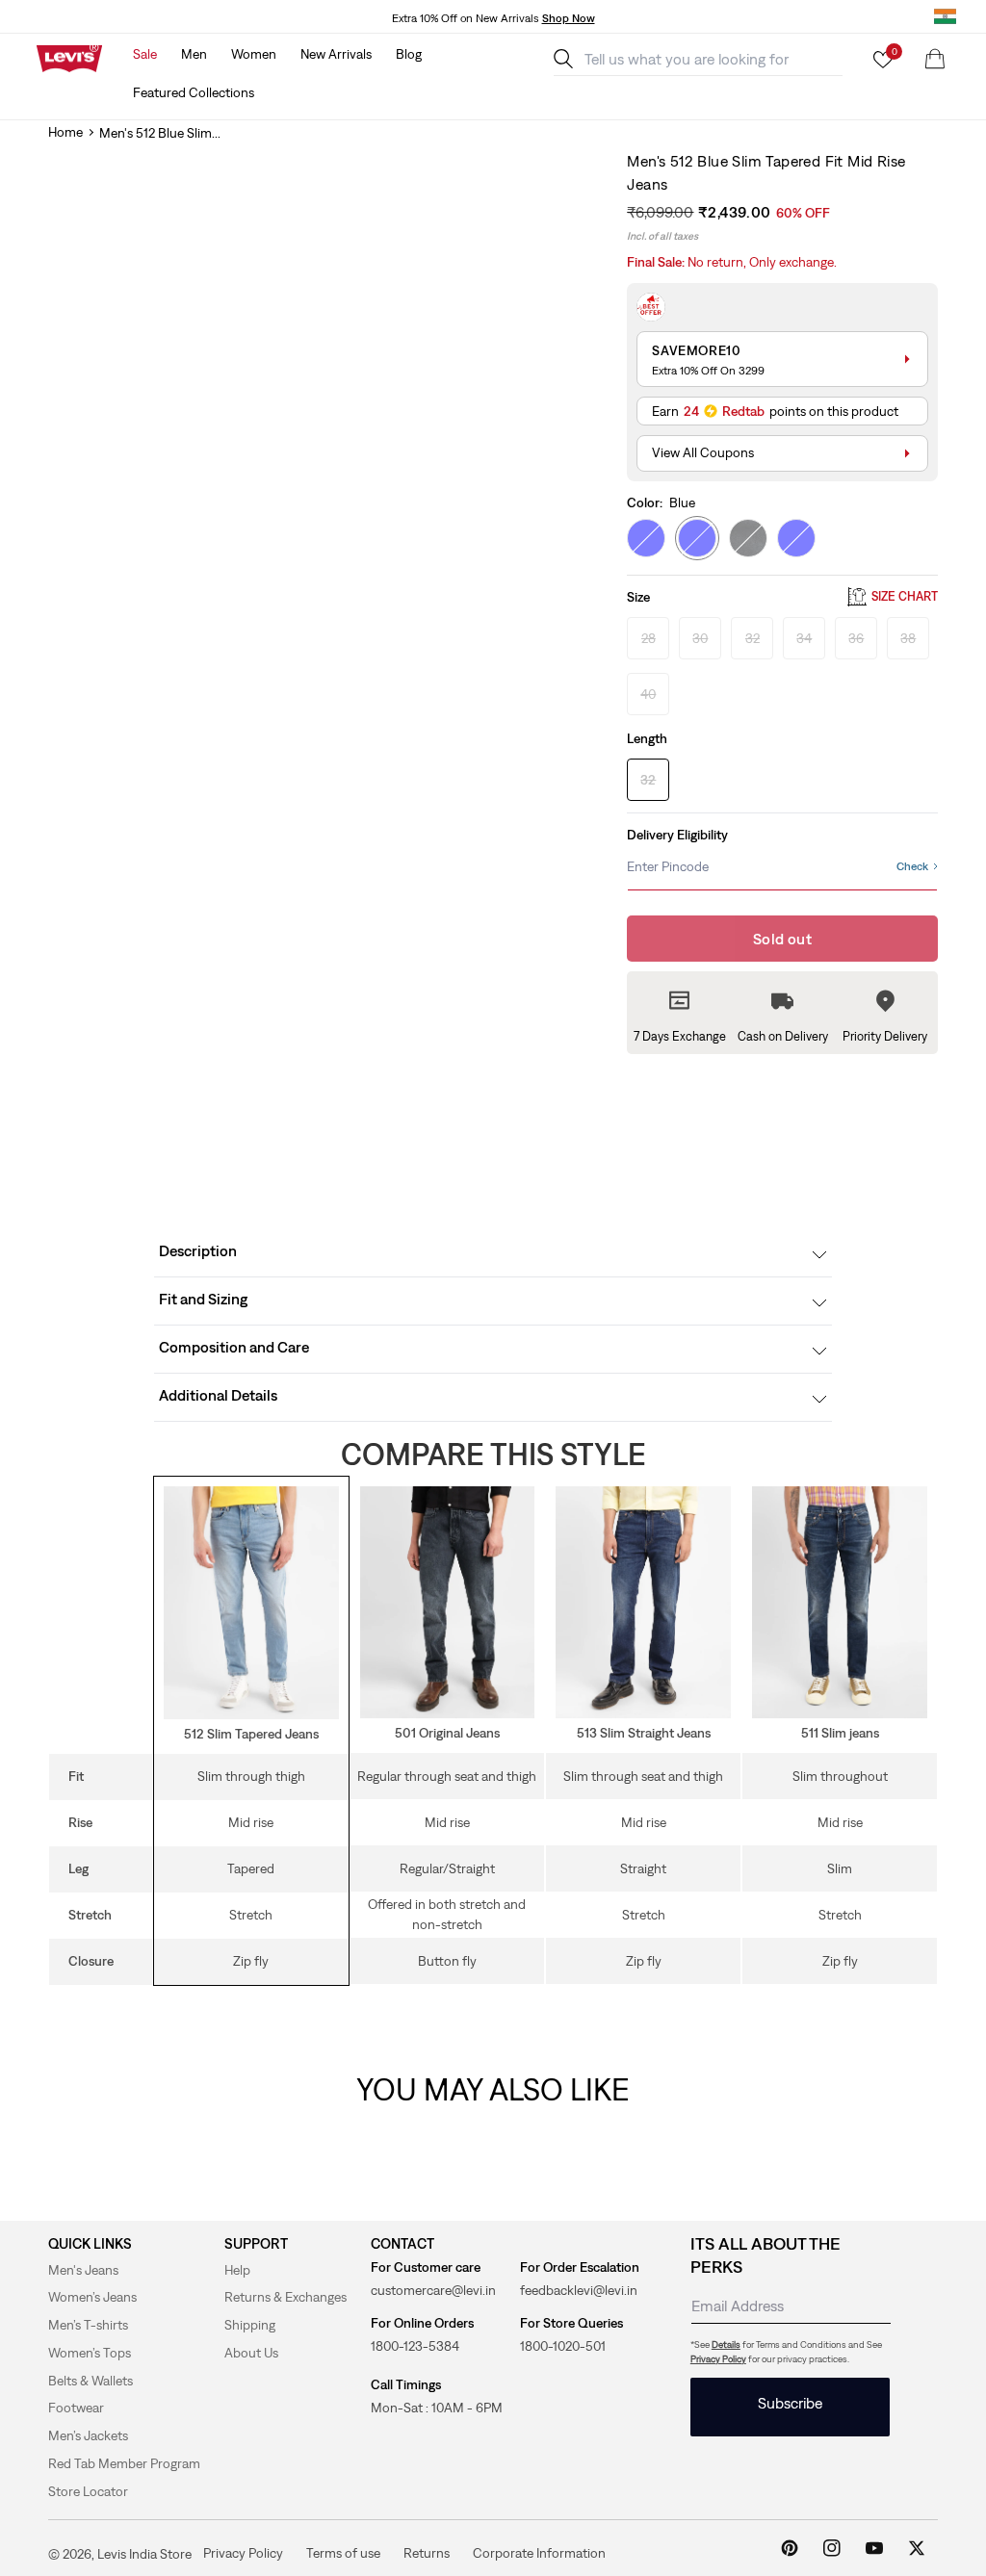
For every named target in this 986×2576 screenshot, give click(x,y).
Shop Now (569, 18)
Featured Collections (194, 92)
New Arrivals (336, 54)
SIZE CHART (905, 596)
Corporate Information (539, 2553)
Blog (409, 54)
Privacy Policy (718, 2359)
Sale (145, 54)
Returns (427, 2553)
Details (726, 2344)
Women (254, 54)
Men (194, 54)
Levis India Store (144, 2554)
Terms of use (343, 2553)
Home (65, 132)
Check (912, 866)
